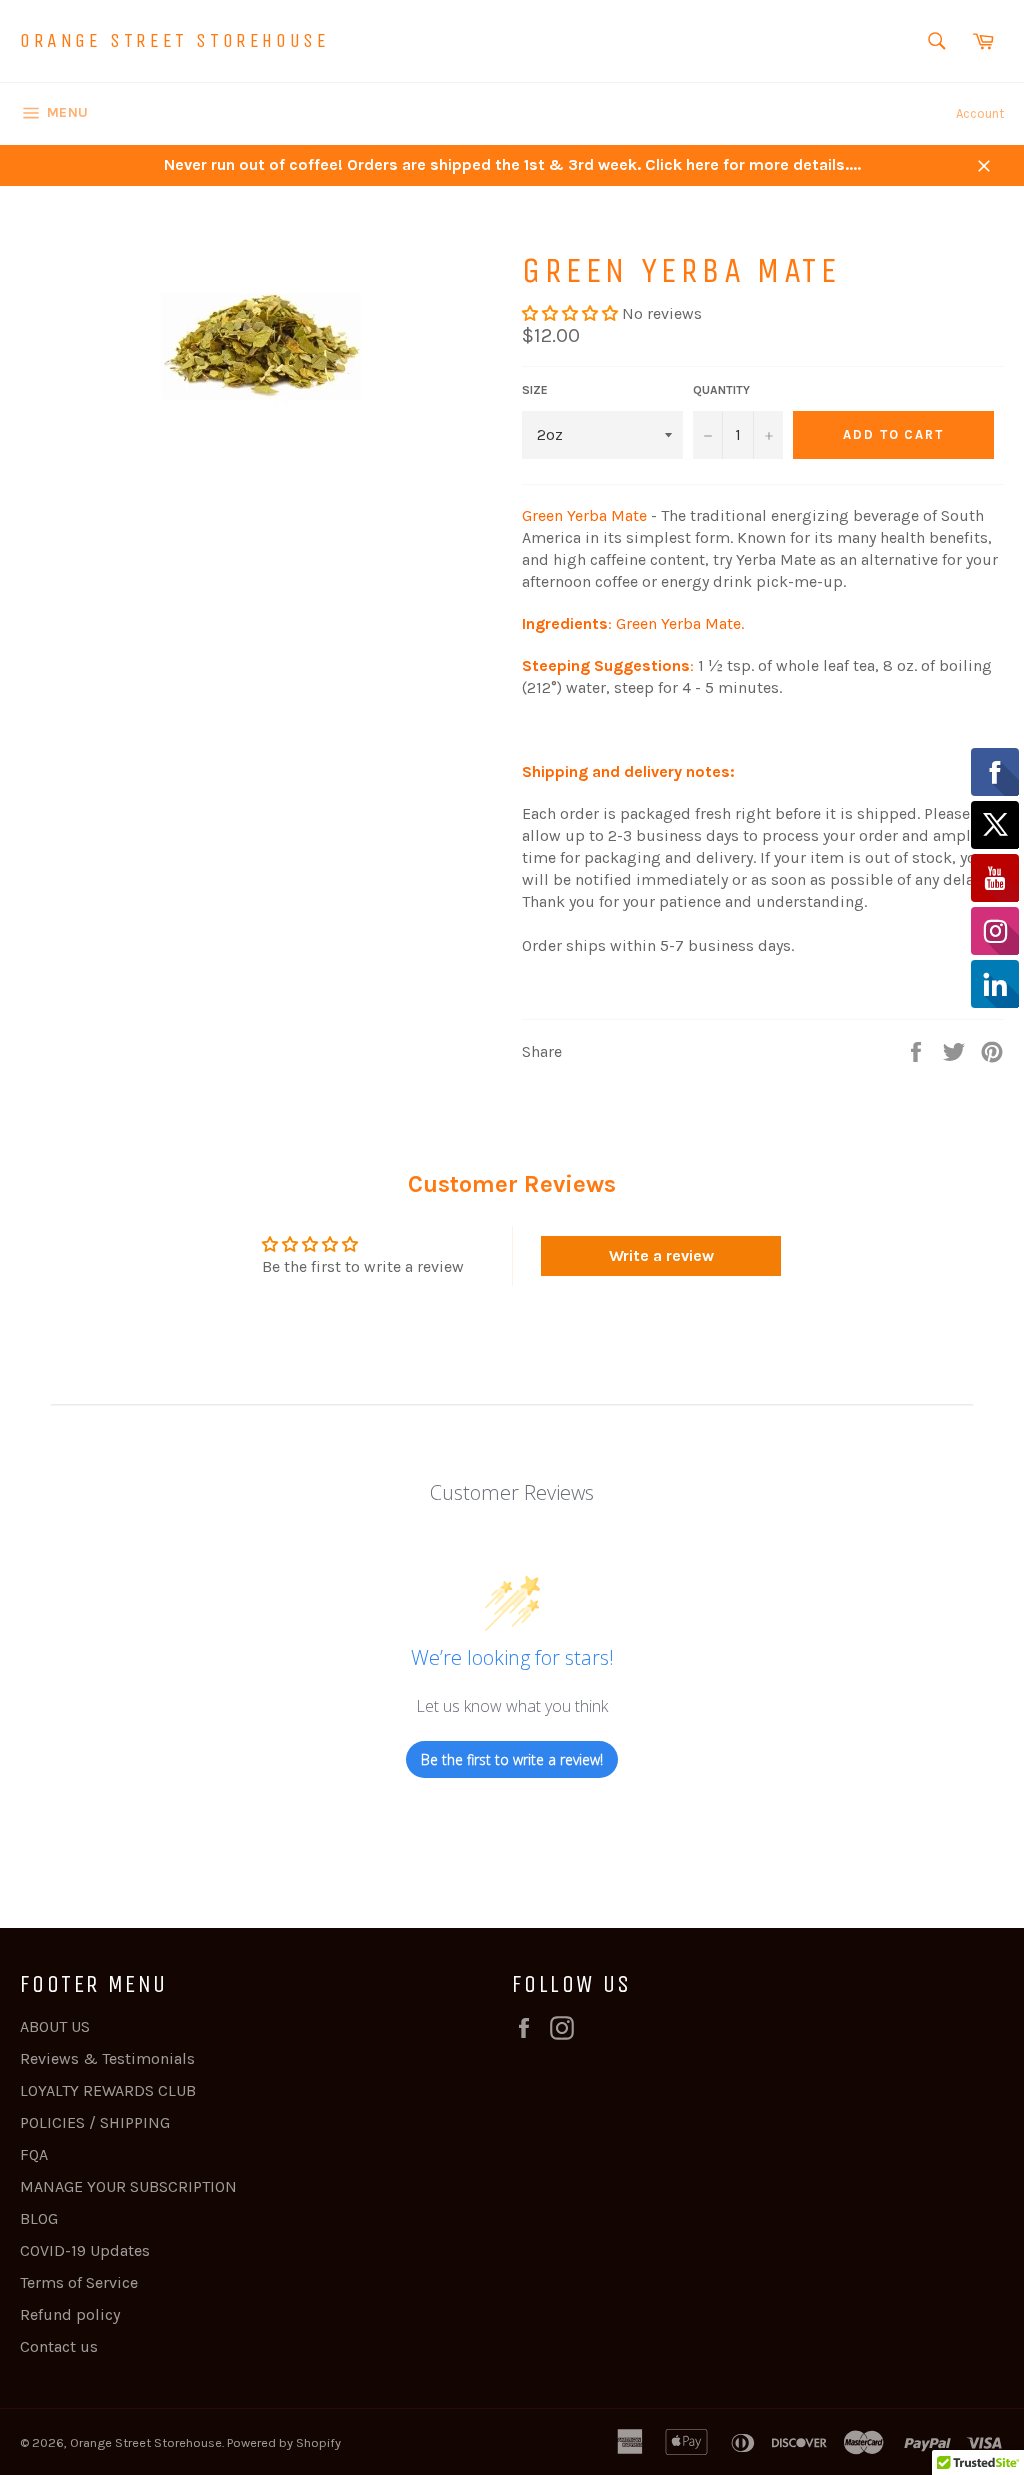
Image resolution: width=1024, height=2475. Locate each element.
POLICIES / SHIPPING (95, 2122)
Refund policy (70, 2314)
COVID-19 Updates (85, 2250)
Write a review (661, 1255)
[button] (570, 313)
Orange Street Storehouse (174, 40)
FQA (34, 2154)
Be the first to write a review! (512, 1759)
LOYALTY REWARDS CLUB (108, 2090)
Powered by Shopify (284, 2442)
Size (535, 390)
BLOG (39, 2218)
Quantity (721, 390)
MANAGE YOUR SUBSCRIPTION (128, 2186)
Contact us (59, 2346)
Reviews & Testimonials (107, 2058)
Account (980, 113)
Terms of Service (79, 2282)
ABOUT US (55, 2026)
